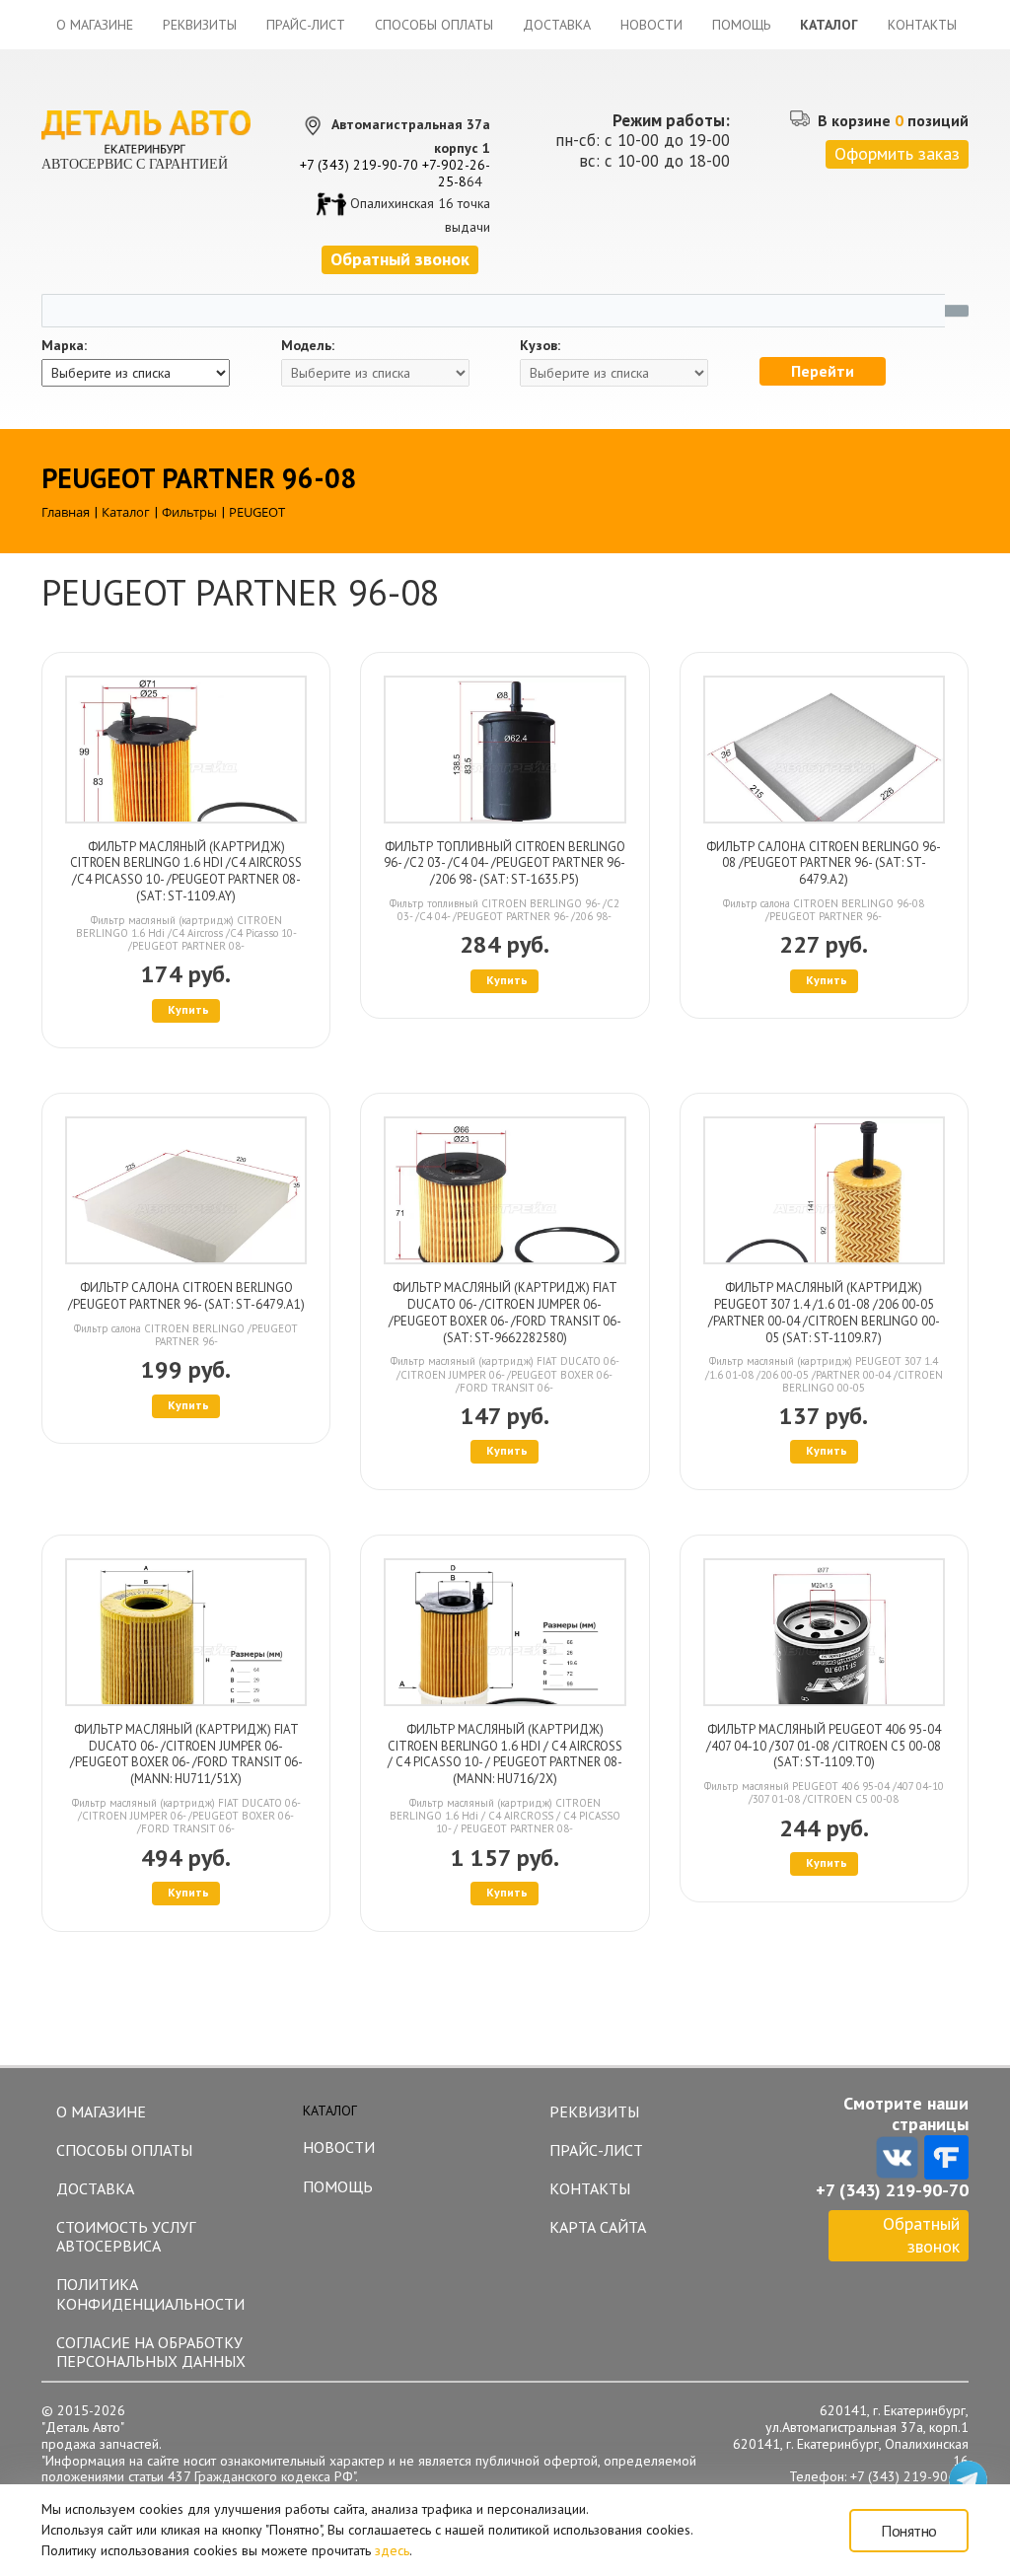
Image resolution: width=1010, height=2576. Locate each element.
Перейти (823, 371)
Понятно (909, 2531)
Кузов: (540, 346)
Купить (188, 1009)
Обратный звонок (921, 2235)
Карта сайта (598, 2227)
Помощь (741, 25)
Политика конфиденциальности (150, 2293)
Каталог (829, 25)
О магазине (95, 25)
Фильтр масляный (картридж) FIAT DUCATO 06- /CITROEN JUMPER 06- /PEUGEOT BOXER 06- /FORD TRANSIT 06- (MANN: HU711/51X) (186, 1754)
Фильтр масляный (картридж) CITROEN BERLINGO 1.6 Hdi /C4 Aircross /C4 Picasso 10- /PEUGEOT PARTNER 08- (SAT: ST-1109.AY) (186, 871)
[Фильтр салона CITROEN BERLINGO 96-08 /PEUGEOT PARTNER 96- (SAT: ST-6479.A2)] (824, 750)
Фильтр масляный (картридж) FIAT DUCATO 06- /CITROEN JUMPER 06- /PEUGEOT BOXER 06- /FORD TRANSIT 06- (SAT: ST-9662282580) (505, 1312)
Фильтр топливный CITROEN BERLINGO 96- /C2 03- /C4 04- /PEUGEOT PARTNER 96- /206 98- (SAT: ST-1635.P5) (505, 863)
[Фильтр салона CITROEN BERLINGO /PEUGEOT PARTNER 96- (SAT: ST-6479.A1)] (186, 1190)
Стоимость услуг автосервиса (126, 2236)
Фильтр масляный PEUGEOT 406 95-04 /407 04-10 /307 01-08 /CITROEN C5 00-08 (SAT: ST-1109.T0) (824, 1746)
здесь (392, 2550)
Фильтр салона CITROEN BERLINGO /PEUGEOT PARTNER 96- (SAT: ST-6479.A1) (186, 1296)
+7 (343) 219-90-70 (359, 165)
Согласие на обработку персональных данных (151, 2352)
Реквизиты (200, 25)
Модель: (308, 346)
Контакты (922, 25)
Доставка (557, 25)
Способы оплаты (434, 25)
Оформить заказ (897, 153)
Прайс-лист (306, 25)
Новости (651, 25)
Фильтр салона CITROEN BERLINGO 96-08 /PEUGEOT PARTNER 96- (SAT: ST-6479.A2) (824, 863)
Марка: (64, 346)
